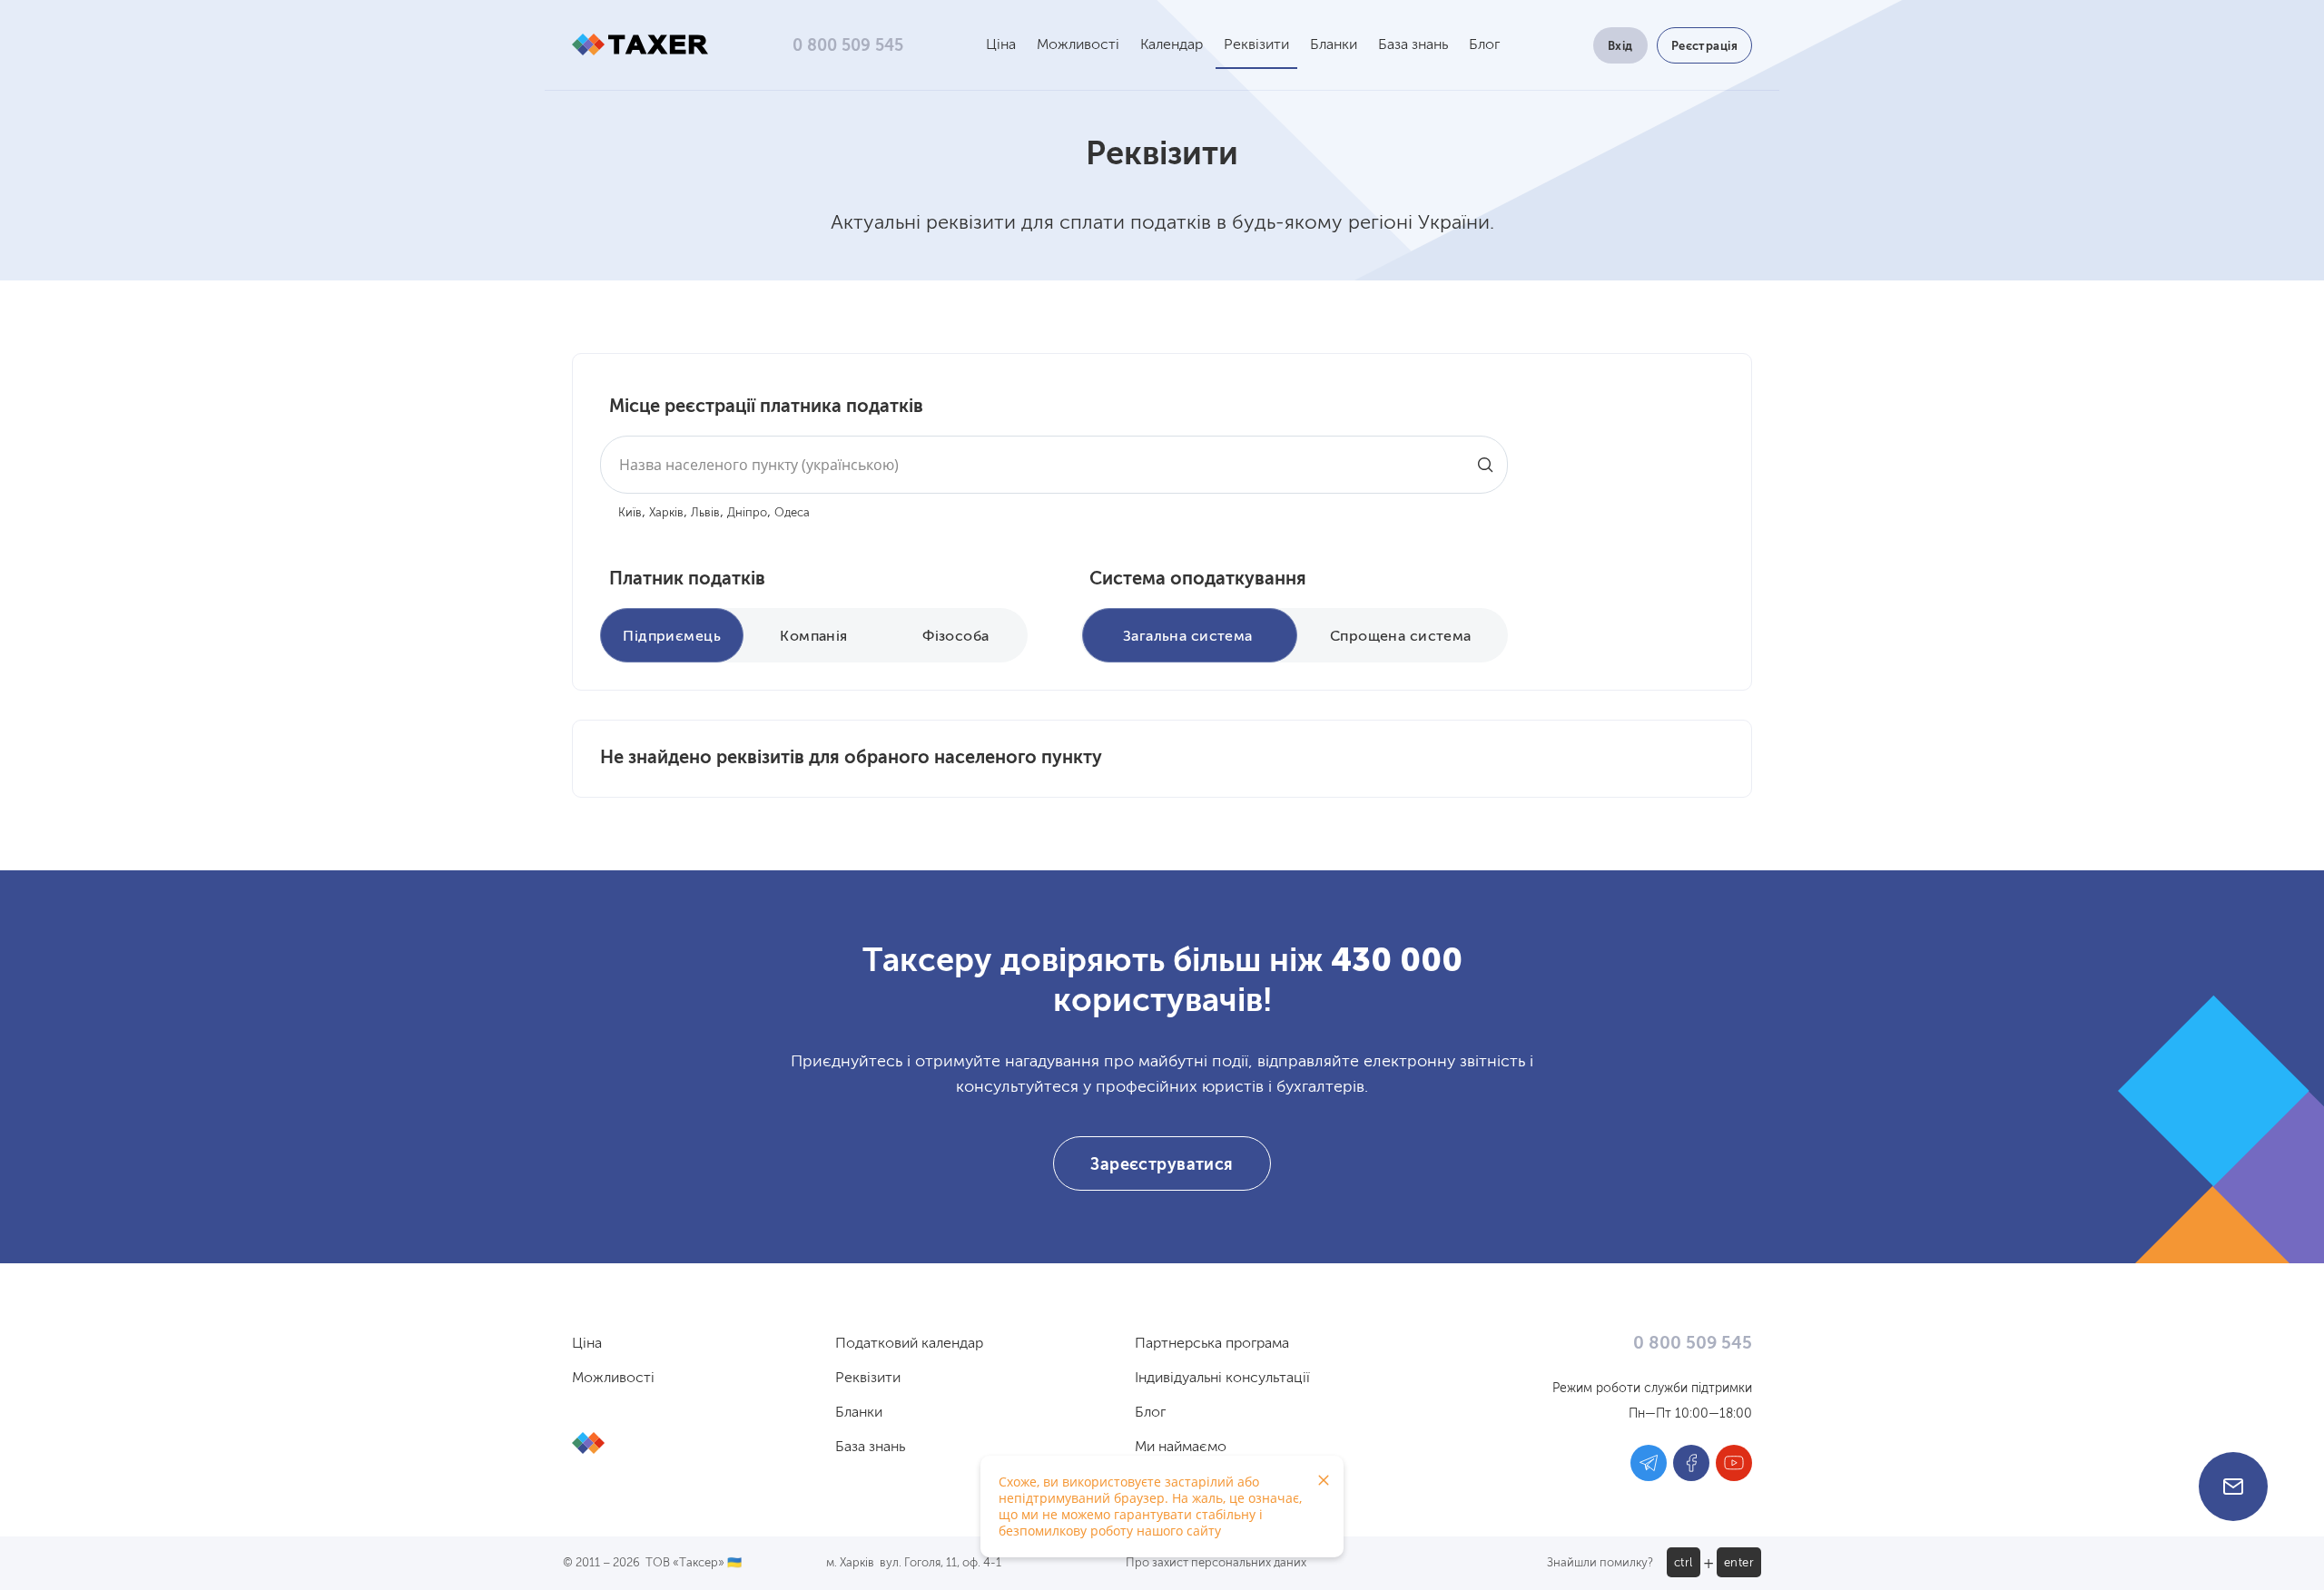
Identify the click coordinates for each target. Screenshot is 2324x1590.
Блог (1484, 45)
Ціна (1001, 45)
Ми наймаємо (1181, 1448)
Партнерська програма (1212, 1344)
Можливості (1078, 45)
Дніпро (747, 513)
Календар (1172, 45)
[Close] (1324, 1480)
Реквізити (1256, 45)
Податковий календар (909, 1344)
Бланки (1334, 45)
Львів (705, 513)
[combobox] (1054, 465)
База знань (1413, 45)
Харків (666, 513)
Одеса (792, 513)
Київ (630, 513)
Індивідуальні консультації (1222, 1379)
